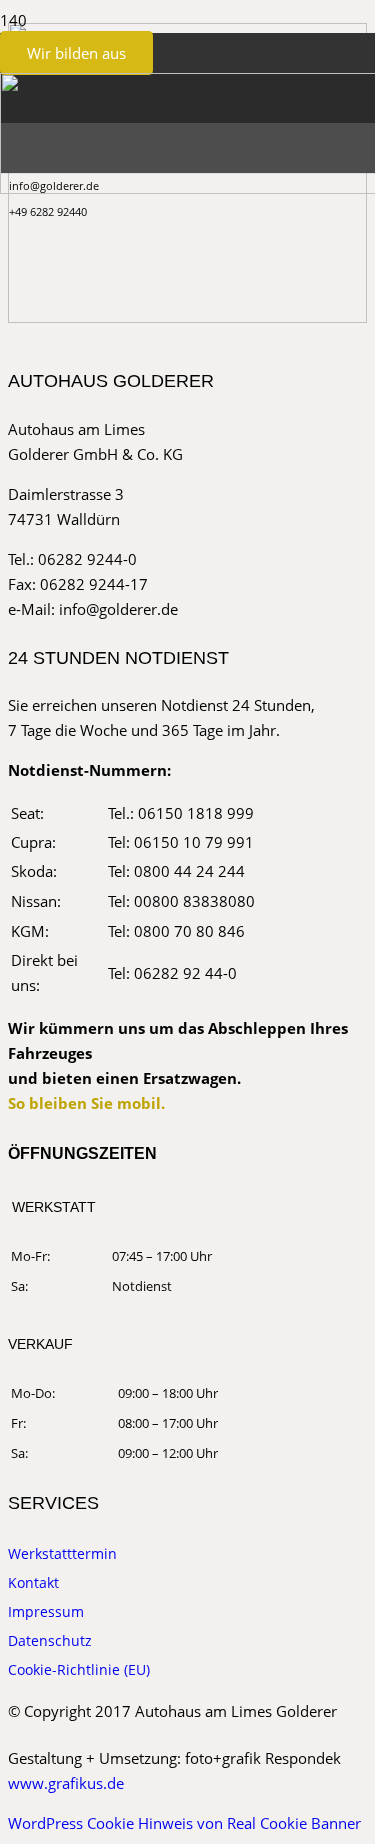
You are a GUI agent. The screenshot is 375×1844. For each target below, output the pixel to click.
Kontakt (33, 1582)
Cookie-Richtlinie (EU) (79, 1669)
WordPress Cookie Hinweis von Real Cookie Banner (184, 1823)
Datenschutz (50, 1640)
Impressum (46, 1611)
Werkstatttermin (62, 1553)
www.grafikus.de (66, 1783)
